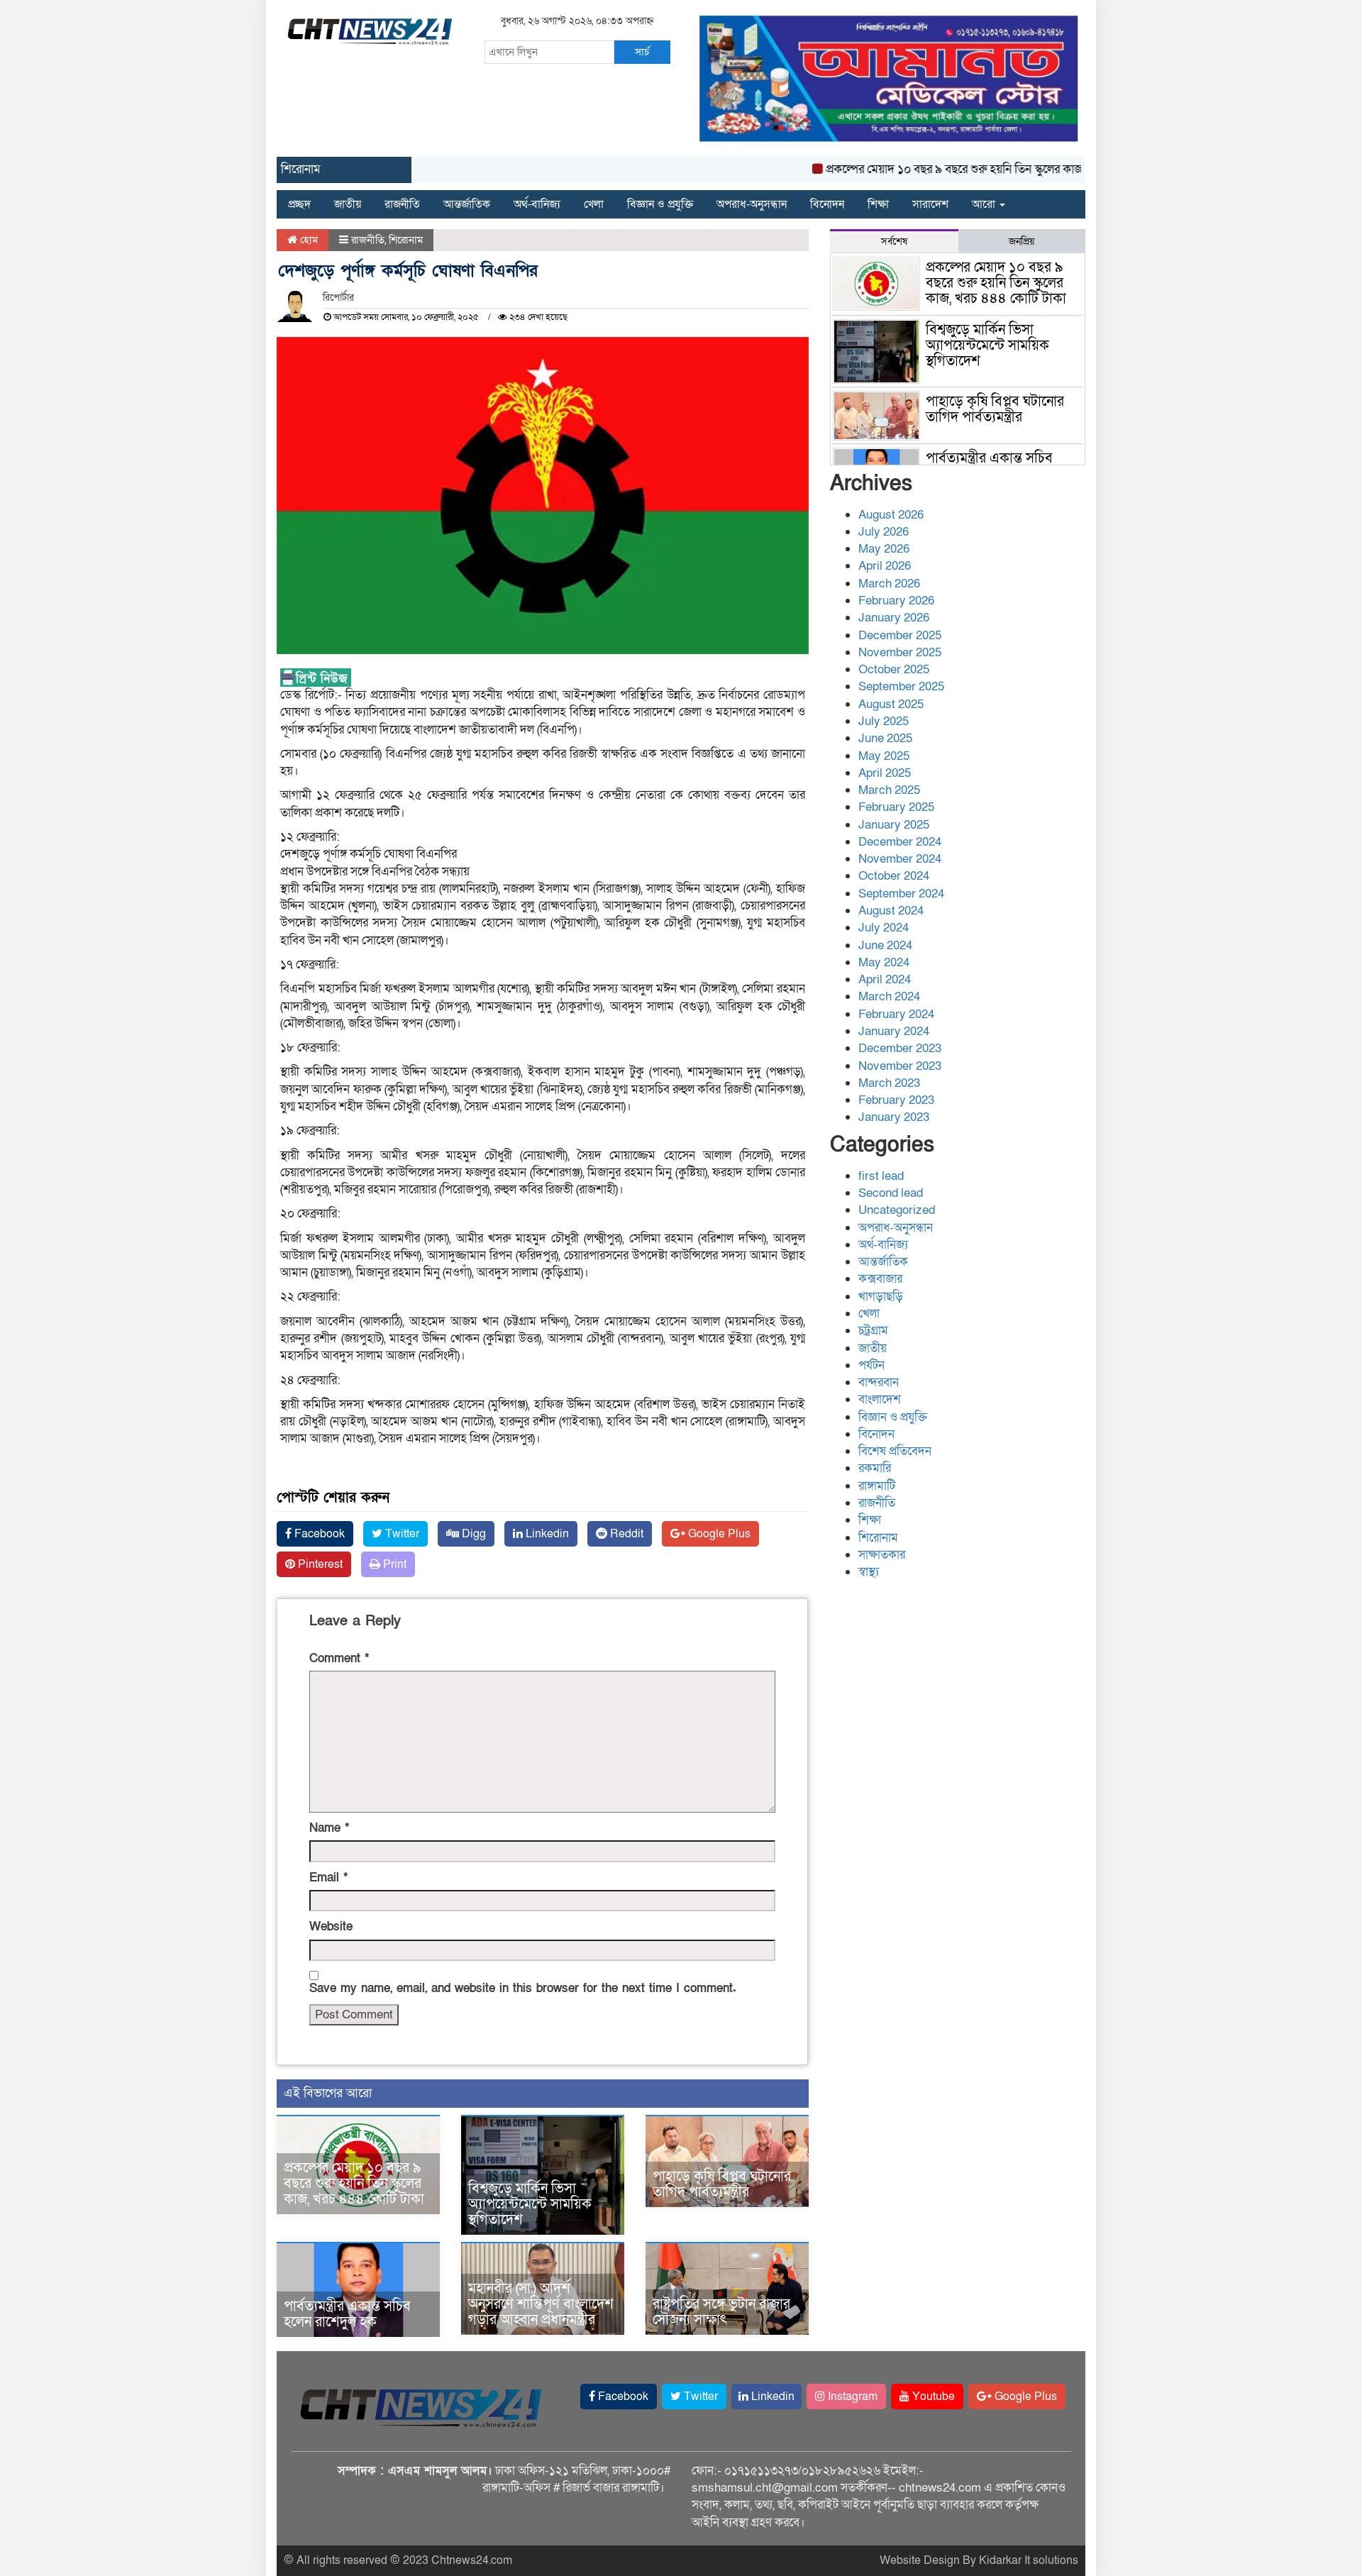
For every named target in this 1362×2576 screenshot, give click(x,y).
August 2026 (891, 515)
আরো (985, 204)
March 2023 (889, 1083)
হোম (308, 240)
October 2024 (894, 876)
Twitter (401, 1534)
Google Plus (718, 1534)
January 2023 (894, 1117)
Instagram (851, 2397)
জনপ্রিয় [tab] (1021, 242)
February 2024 (896, 1014)
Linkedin (546, 1534)
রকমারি (875, 1468)
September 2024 (901, 894)
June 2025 (885, 738)
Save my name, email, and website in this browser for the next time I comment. (523, 1988)
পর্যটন (871, 1365)
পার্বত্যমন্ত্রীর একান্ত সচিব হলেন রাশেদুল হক (347, 2314)
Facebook (318, 1534)
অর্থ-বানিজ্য (537, 204)
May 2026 (884, 549)
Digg (472, 1534)
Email (328, 1878)
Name (329, 1828)
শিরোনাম (406, 240)
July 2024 (884, 928)
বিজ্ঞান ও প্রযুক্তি (660, 204)
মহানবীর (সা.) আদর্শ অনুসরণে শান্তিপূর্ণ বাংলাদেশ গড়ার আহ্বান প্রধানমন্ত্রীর (541, 2304)
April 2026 (885, 566)
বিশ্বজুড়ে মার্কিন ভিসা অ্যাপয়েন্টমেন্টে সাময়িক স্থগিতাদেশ (530, 2204)
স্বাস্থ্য (869, 1572)
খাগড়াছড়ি (881, 1297)
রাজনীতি (402, 204)
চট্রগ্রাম (873, 1331)
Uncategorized (897, 1210)
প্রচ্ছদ (299, 204)
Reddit (625, 1534)
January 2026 (894, 618)
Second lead (891, 1193)
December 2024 (900, 842)
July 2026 (884, 532)
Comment (339, 1658)
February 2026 (896, 601)
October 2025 (894, 669)
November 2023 (900, 1066)
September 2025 (901, 686)
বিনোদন (827, 204)
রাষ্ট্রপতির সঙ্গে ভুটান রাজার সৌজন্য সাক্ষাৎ (721, 2312)
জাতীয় (348, 204)
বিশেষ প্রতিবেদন (895, 1451)
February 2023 (896, 1100)
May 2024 (884, 962)
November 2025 (900, 652)
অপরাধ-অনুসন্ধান (752, 204)
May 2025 (884, 756)
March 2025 (889, 790)
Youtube (932, 2397)
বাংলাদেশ (880, 1399)
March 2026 (889, 584)
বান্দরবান (879, 1382)
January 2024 (894, 1031)
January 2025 (894, 825)
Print (393, 1564)
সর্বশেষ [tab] (894, 242)
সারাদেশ (930, 204)
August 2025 (891, 704)
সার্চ (642, 52)
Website (331, 1927)
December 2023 (900, 1048)
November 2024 (900, 859)
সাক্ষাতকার (882, 1555)
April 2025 (885, 773)
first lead (881, 1176)
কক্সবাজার (880, 1279)
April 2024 (885, 979)
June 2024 (885, 945)
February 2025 (896, 807)
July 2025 (884, 721)
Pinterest (319, 1564)
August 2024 (891, 911)
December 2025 (900, 635)
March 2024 (889, 996)
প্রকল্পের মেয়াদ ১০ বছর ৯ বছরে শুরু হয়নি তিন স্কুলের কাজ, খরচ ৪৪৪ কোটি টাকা (961, 169)
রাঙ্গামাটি (877, 1486)
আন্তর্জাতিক (467, 204)
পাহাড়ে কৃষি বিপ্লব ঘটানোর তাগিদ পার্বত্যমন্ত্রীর (722, 2184)
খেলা (594, 204)
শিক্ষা (878, 204)
